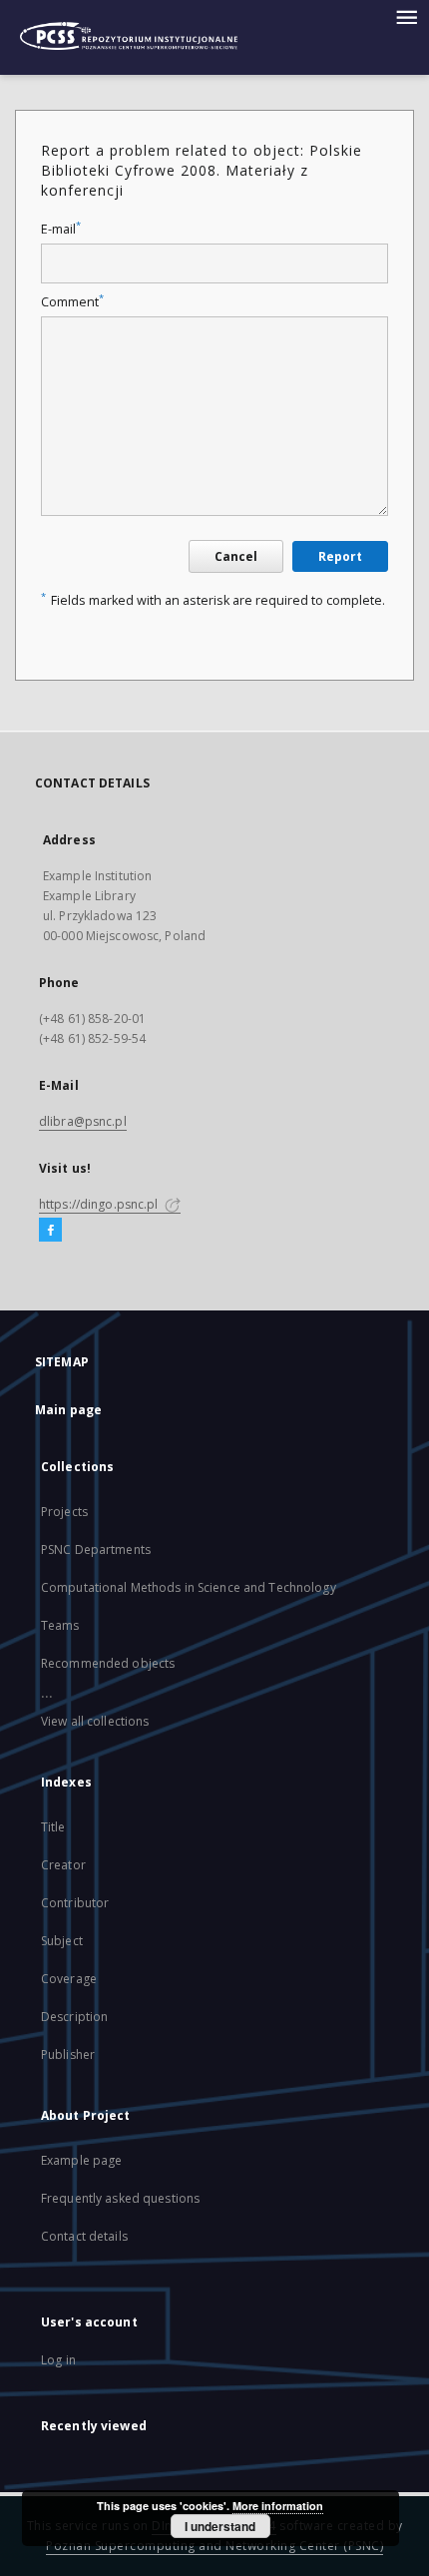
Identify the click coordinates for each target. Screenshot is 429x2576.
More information (278, 2506)
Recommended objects (108, 1663)
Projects (64, 1512)
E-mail (61, 229)
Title (53, 1827)
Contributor (75, 1903)
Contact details (84, 2236)
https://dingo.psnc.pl (100, 1204)
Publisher (68, 2055)
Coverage (69, 1979)
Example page (81, 2160)
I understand (220, 2526)
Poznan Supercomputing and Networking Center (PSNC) (214, 2546)
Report (340, 556)
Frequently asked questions (120, 2198)
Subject (62, 1941)
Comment (72, 302)
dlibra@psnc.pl (83, 1121)
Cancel (236, 556)
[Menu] (406, 16)
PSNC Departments (96, 1549)
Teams (60, 1625)
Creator (63, 1865)
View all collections (95, 1721)
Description (74, 2017)
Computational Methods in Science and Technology (189, 1587)
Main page (68, 1410)
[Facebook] (50, 1231)
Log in (58, 2360)
